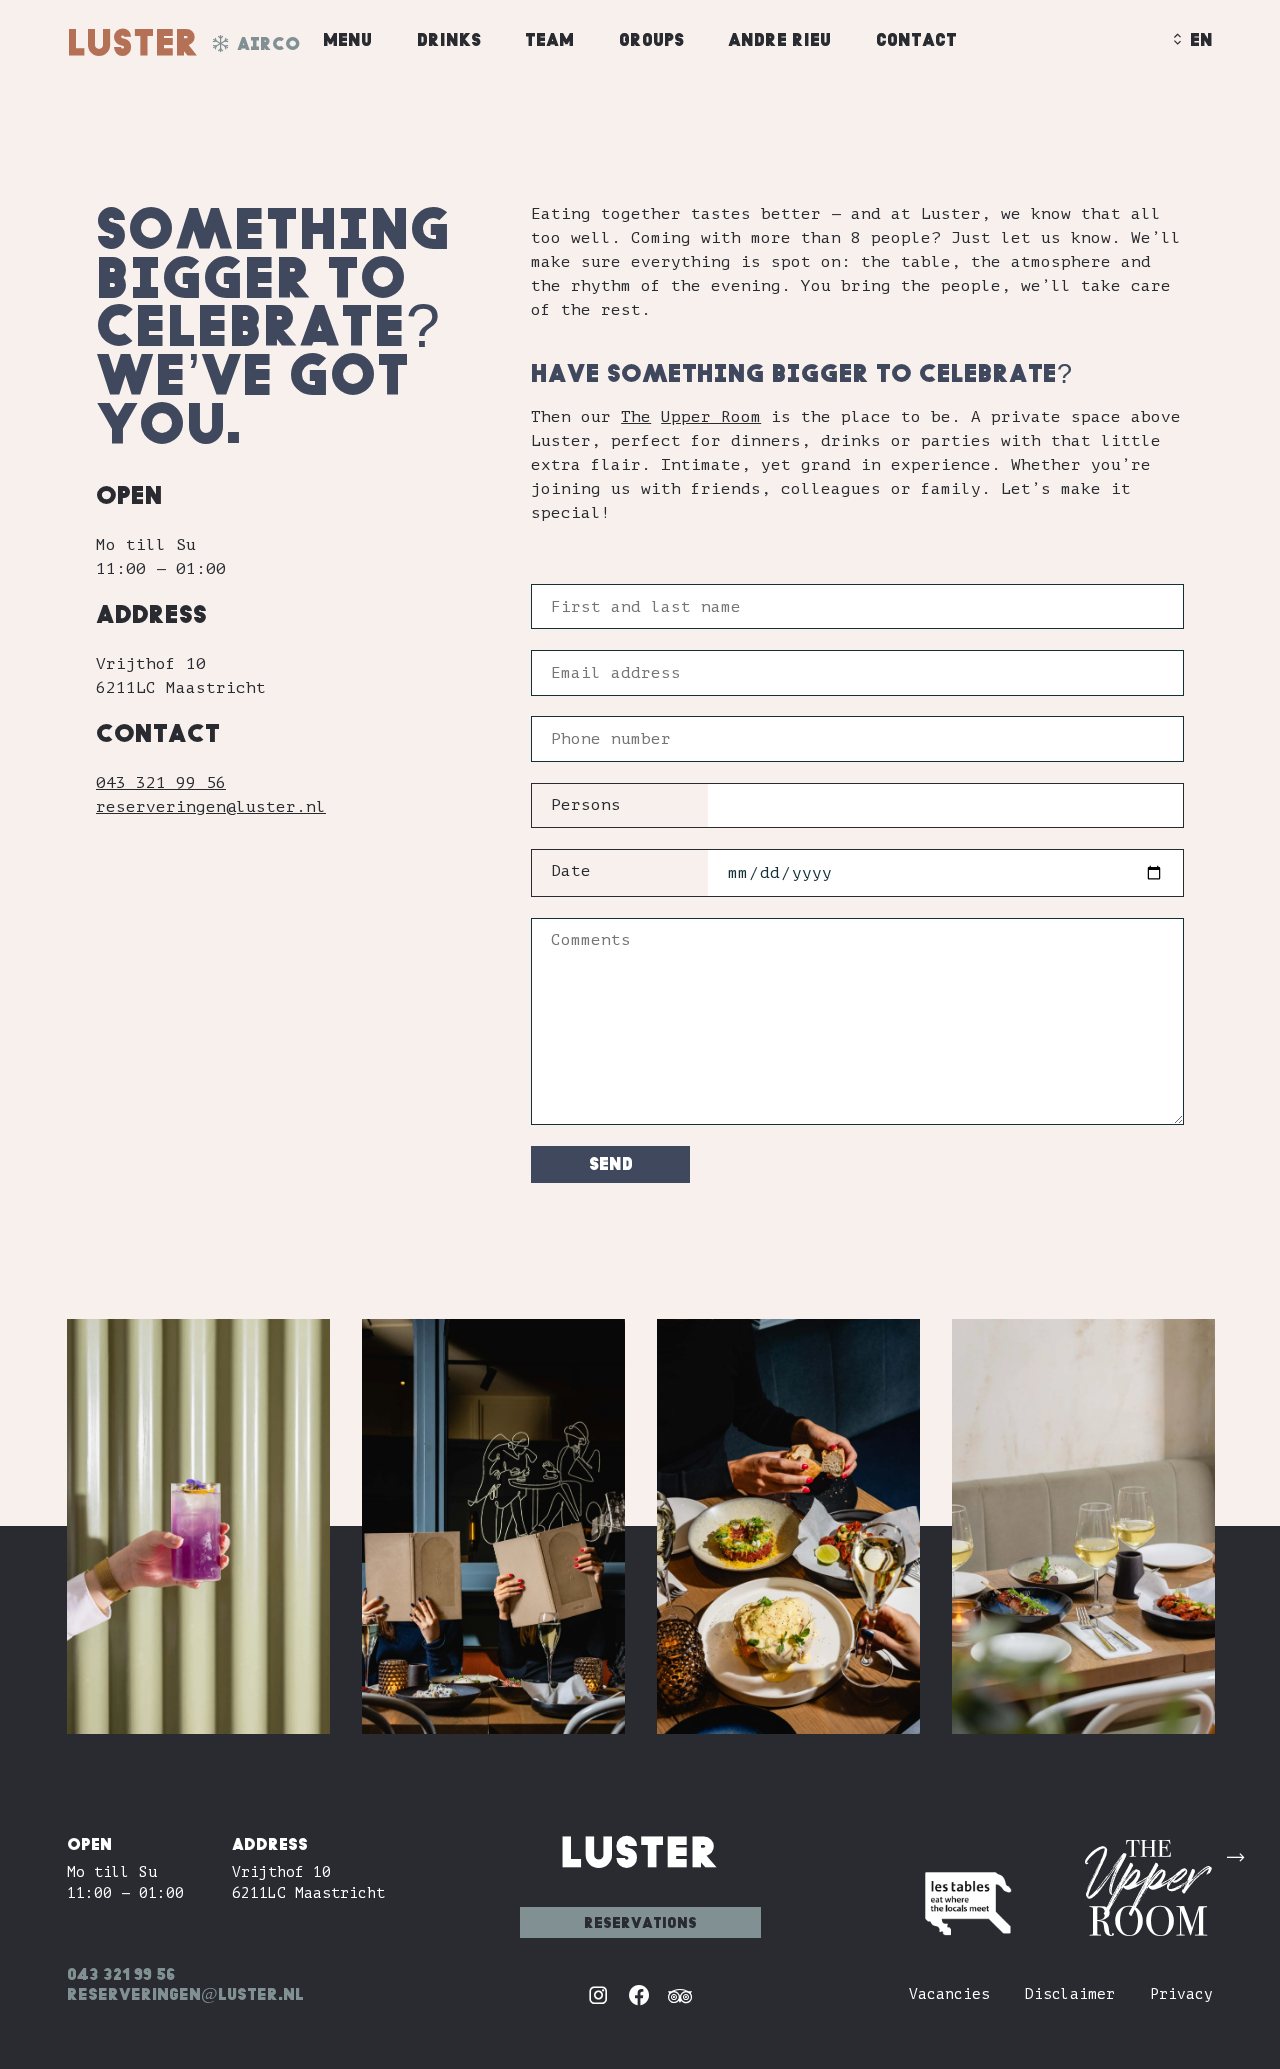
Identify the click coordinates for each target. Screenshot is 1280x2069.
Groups (651, 39)
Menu (347, 39)
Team (549, 39)
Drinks (449, 39)
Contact (916, 39)
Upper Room (711, 417)
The (636, 417)
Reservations (640, 1922)
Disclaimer (1070, 1994)
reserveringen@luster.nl (211, 807)
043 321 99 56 (161, 783)
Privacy (1181, 1994)
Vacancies (949, 1994)
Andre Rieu (779, 39)
